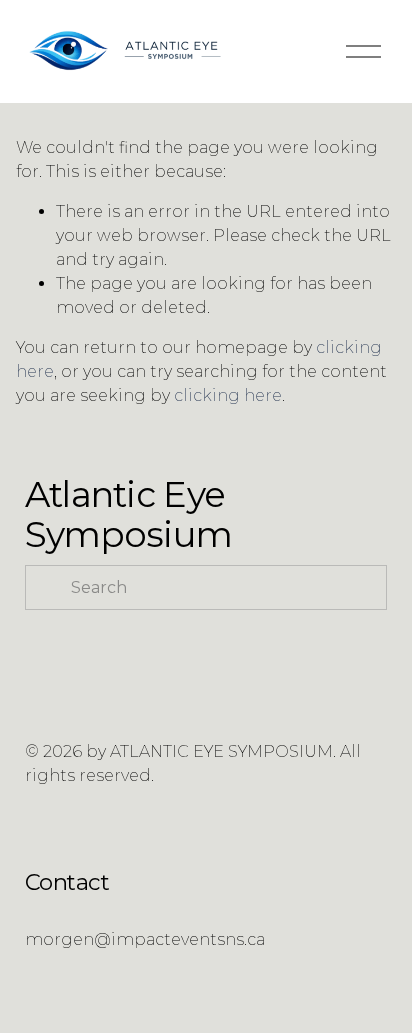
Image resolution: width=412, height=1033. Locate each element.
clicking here (228, 395)
